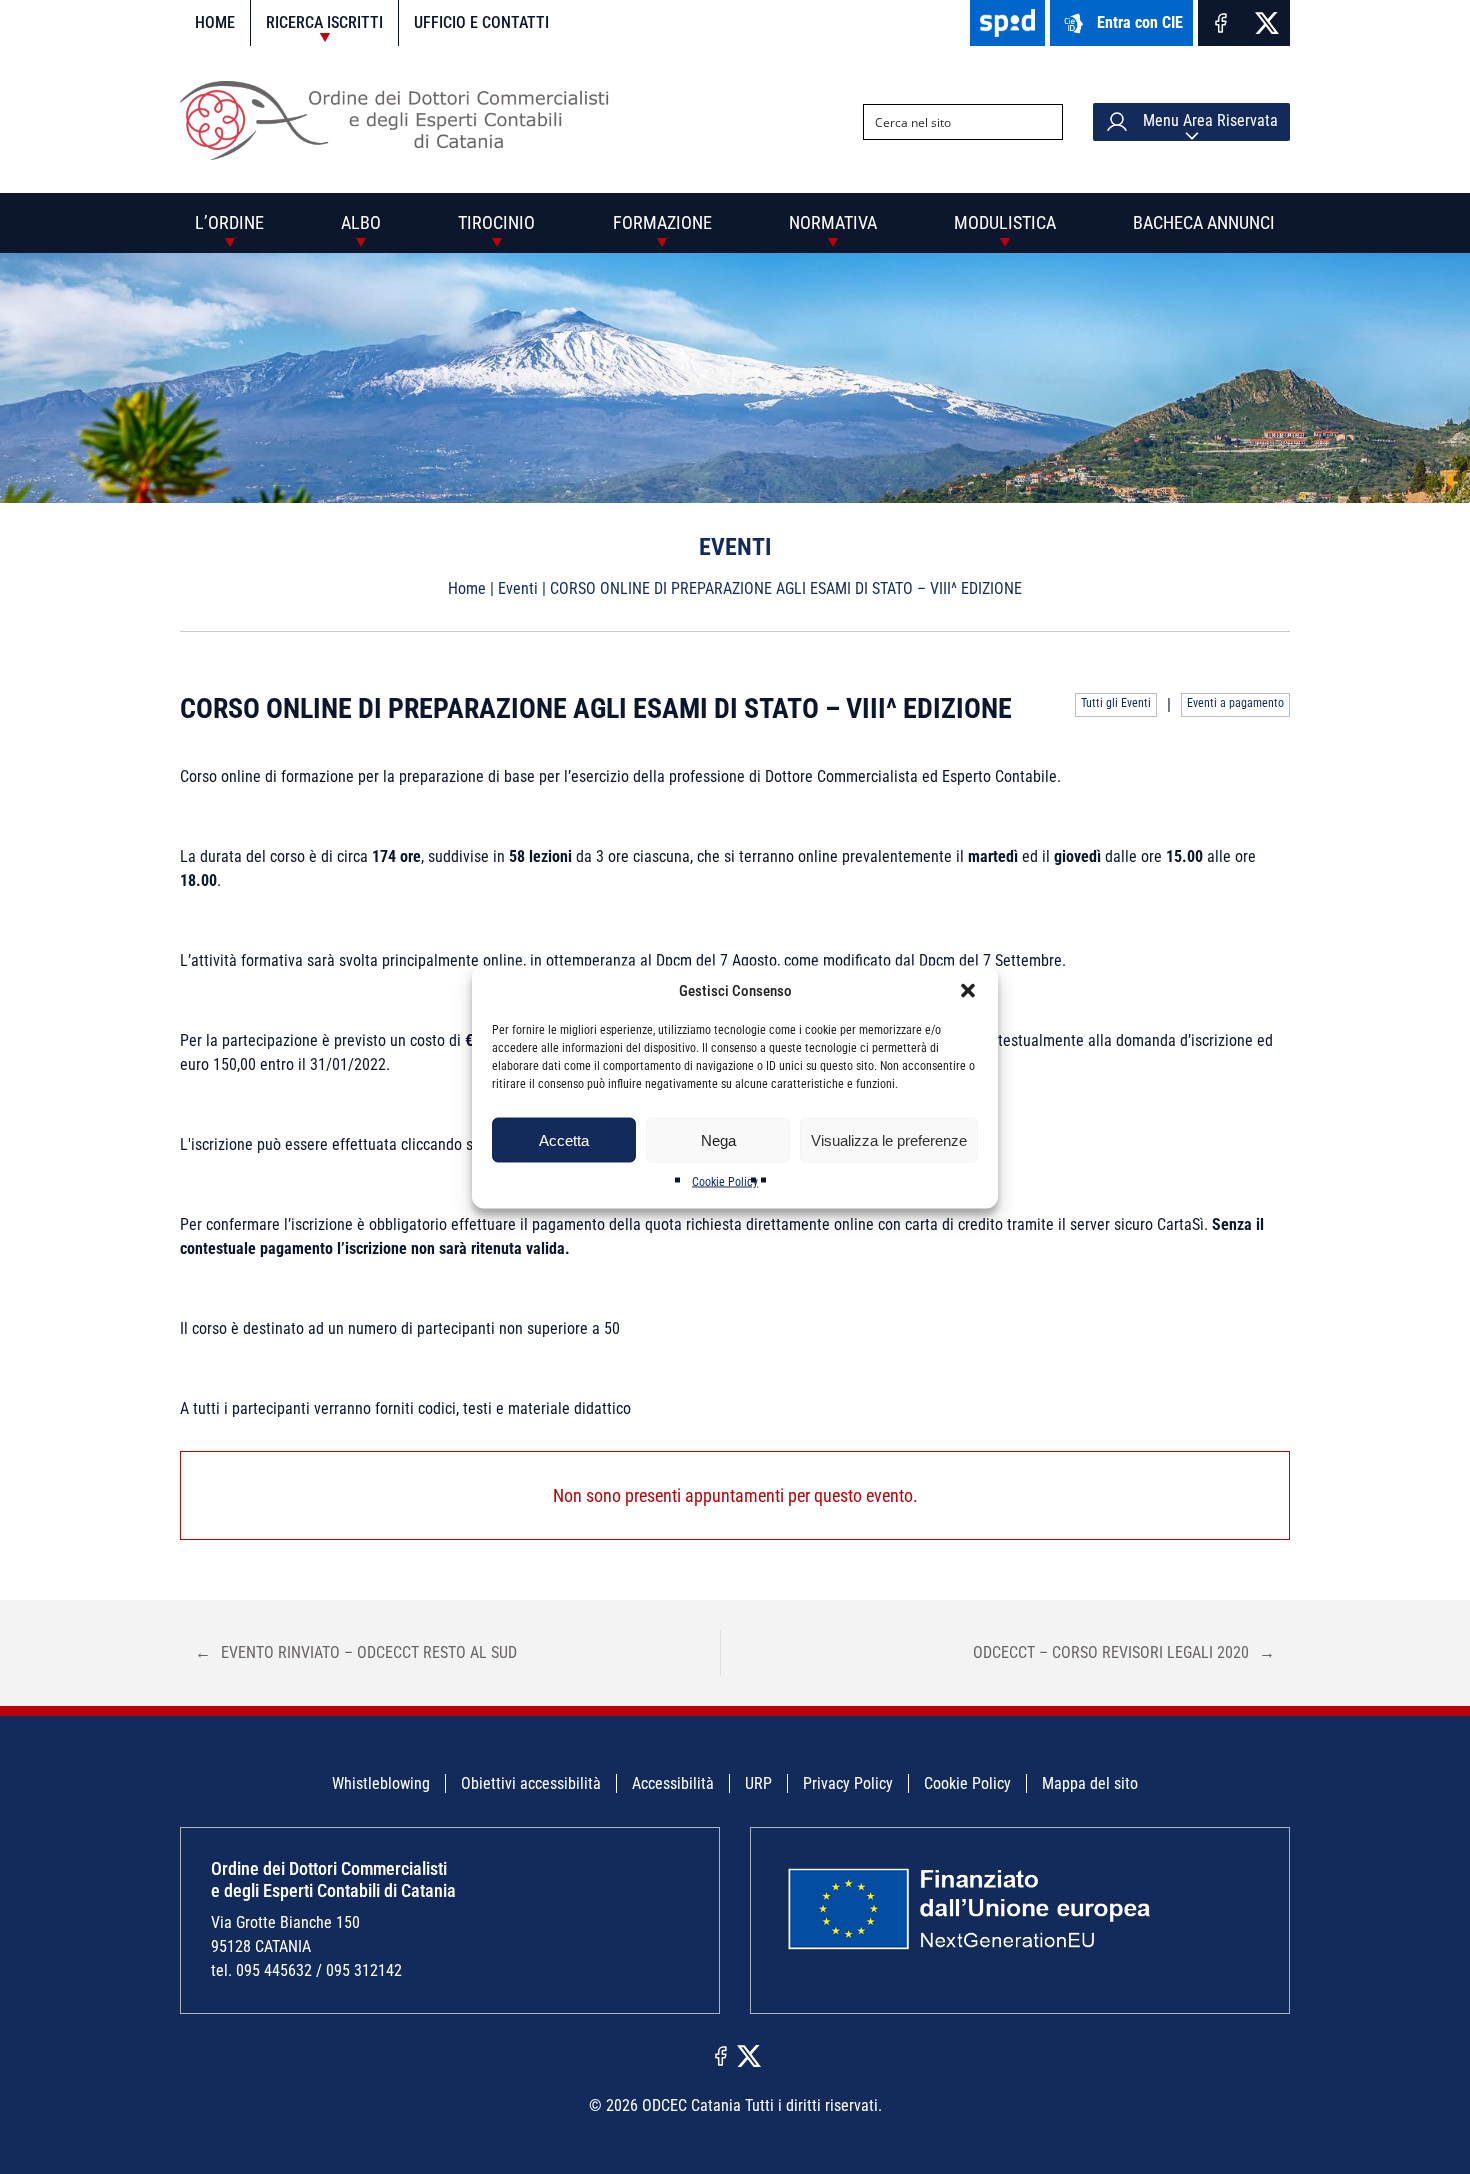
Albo (361, 222)
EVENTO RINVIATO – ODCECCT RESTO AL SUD (356, 1652)
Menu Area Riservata (1208, 120)
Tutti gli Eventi (1116, 703)
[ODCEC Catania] (402, 154)
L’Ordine (229, 222)
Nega (718, 1139)
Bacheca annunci (1204, 222)
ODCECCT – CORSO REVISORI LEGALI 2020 (1124, 1652)
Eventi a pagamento (1235, 703)
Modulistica (1005, 222)
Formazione (662, 222)
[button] (968, 991)
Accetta (564, 1139)
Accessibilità (673, 1783)
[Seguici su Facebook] (1221, 23)
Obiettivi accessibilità (531, 1783)
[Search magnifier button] (1045, 122)
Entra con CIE (1140, 22)
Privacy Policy (848, 1783)
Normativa (833, 222)
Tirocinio (496, 222)
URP (758, 1783)
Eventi (518, 588)
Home (215, 22)
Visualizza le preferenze (889, 1139)
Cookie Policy (725, 1182)
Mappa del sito (1090, 1783)
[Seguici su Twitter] (1267, 23)
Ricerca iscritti (324, 22)
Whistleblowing (381, 1783)
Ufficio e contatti (481, 22)
